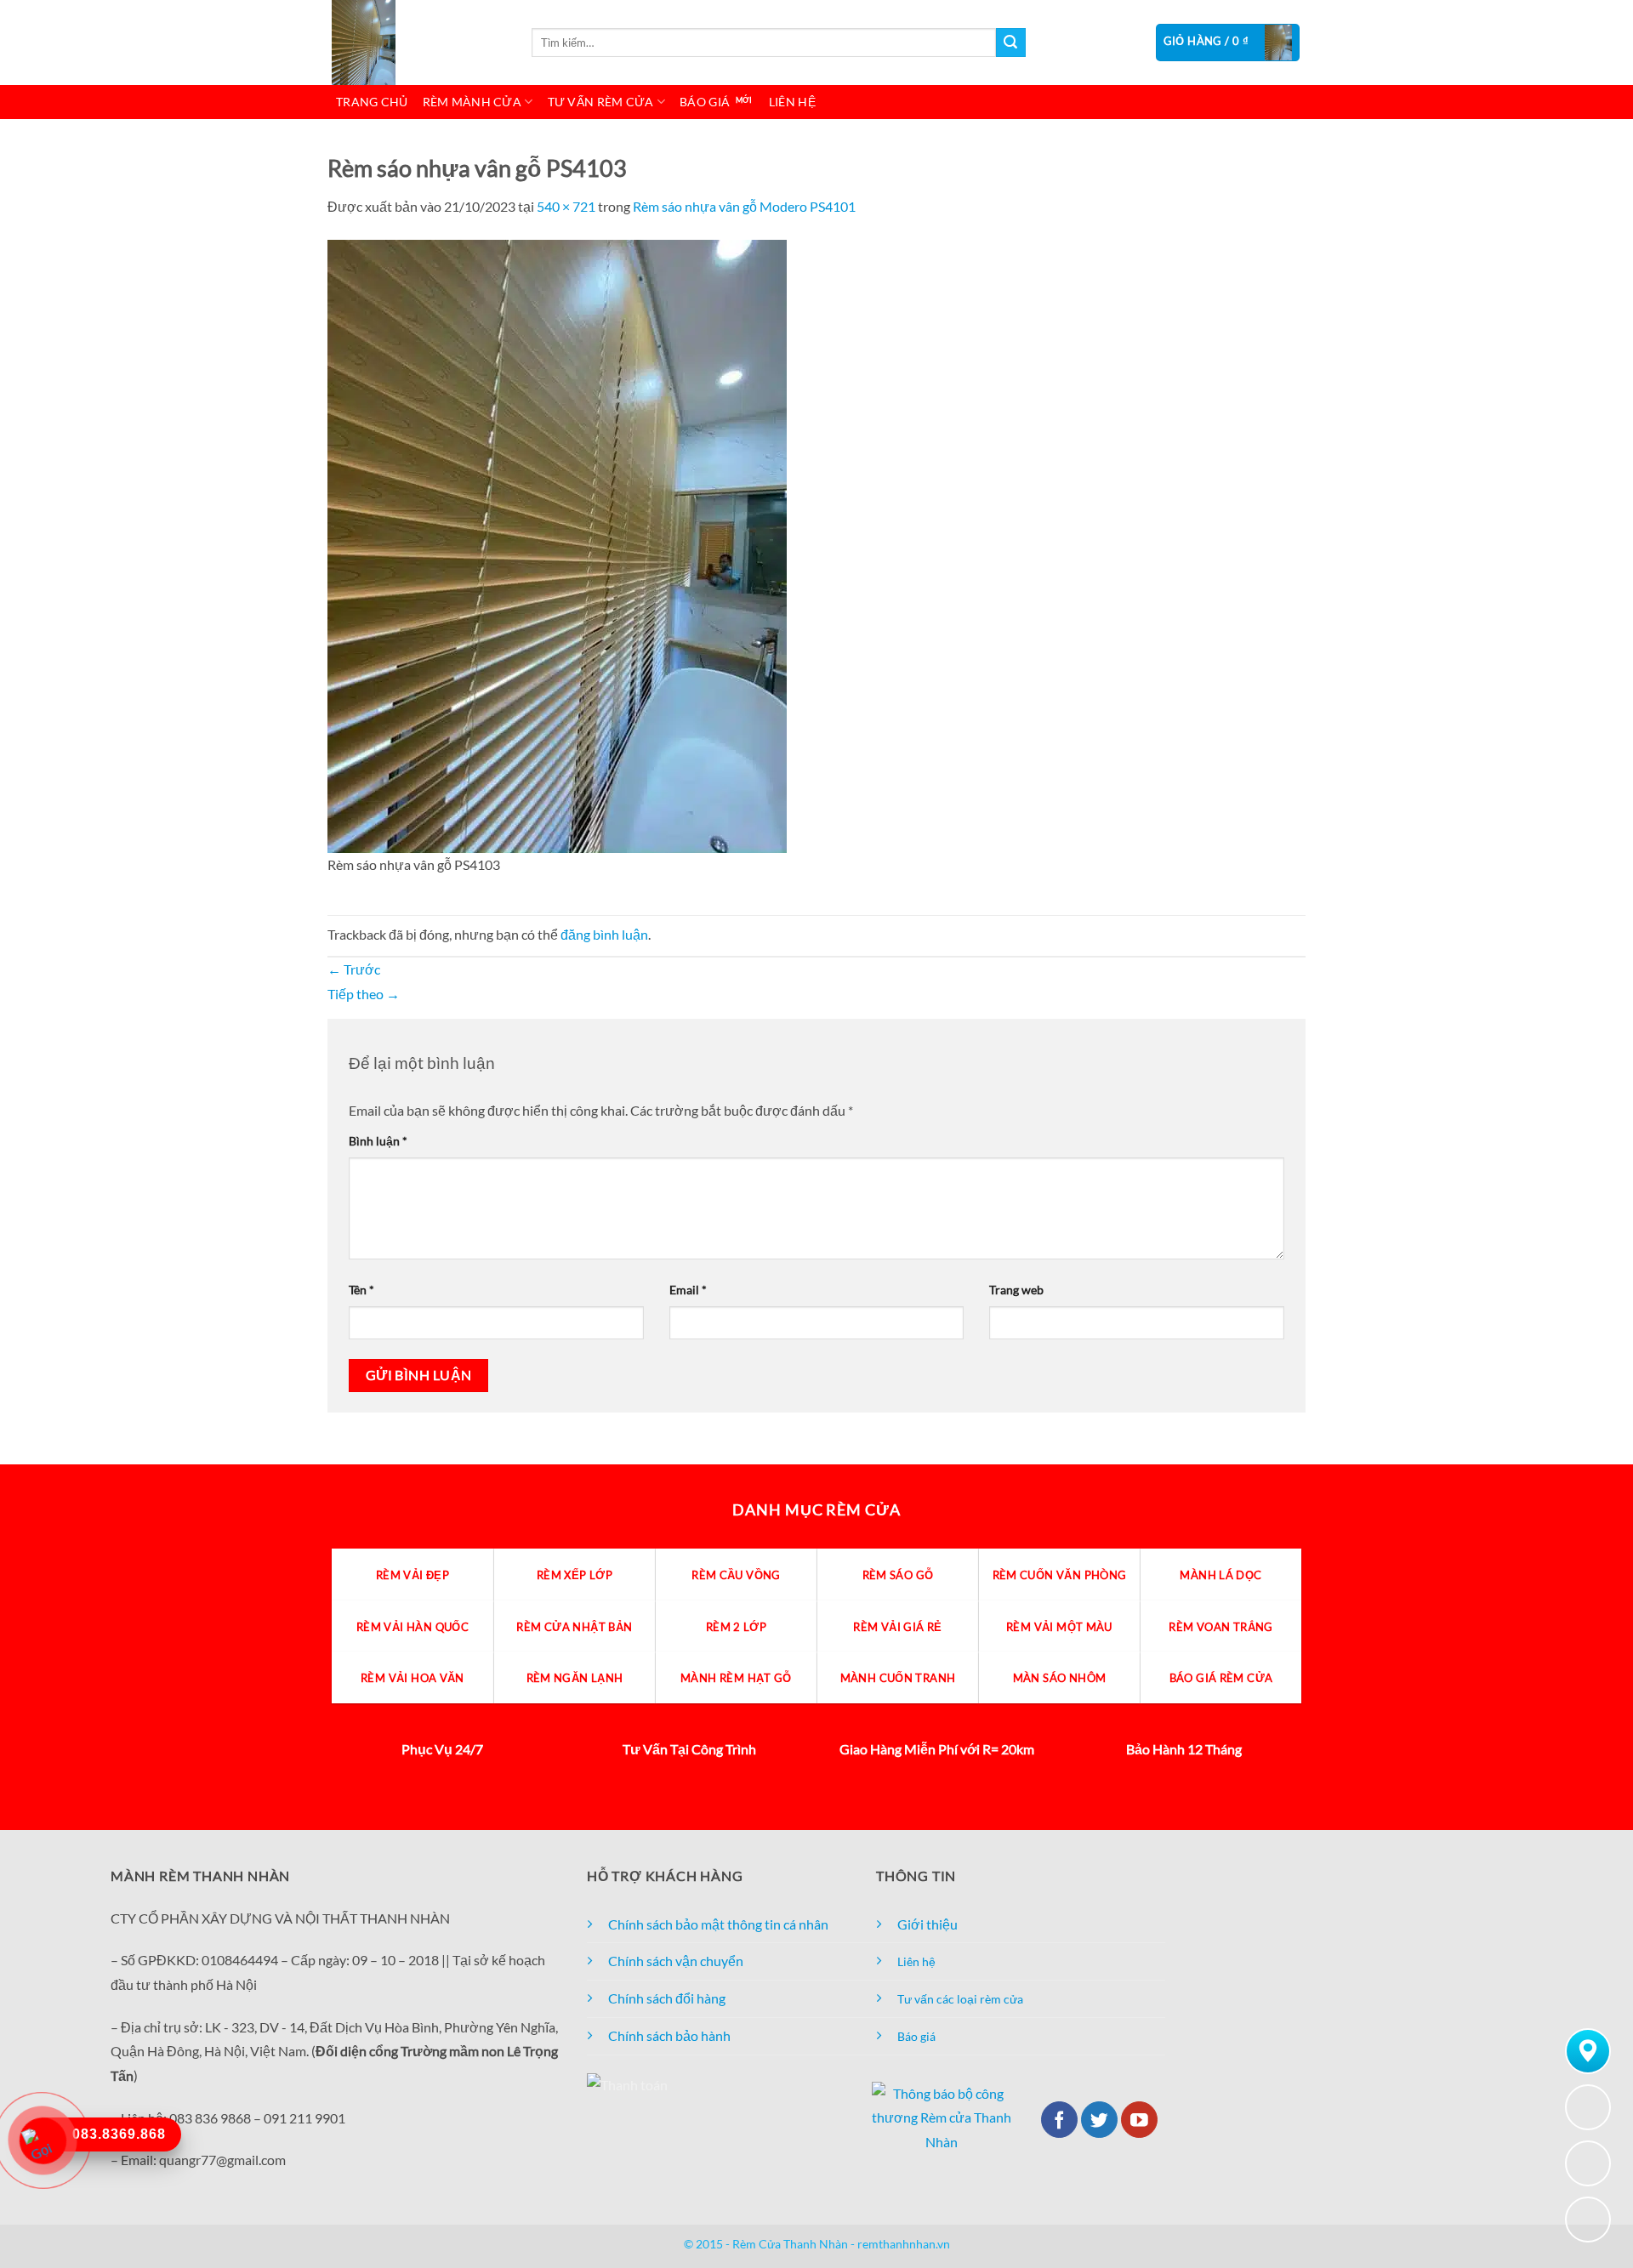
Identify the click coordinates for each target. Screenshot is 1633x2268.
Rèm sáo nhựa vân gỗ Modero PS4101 (744, 206)
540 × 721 (566, 206)
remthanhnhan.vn (904, 2244)
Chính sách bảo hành (669, 2035)
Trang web (1016, 1290)
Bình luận (378, 1141)
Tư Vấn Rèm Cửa (601, 102)
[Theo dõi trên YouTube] (1139, 2120)
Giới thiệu (927, 1924)
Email (688, 1290)
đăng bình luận (604, 934)
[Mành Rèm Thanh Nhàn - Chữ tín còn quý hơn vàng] (417, 43)
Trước (354, 969)
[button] (1228, 43)
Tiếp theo (364, 994)
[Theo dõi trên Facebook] (1059, 2120)
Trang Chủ (372, 102)
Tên (361, 1290)
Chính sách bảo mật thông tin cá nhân (718, 1924)
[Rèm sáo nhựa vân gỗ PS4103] (557, 544)
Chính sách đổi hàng (667, 1998)
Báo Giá (705, 102)
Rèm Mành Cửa (472, 102)
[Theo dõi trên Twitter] (1099, 2120)
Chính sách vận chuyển (676, 1961)
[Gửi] (1010, 43)
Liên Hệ (792, 102)
